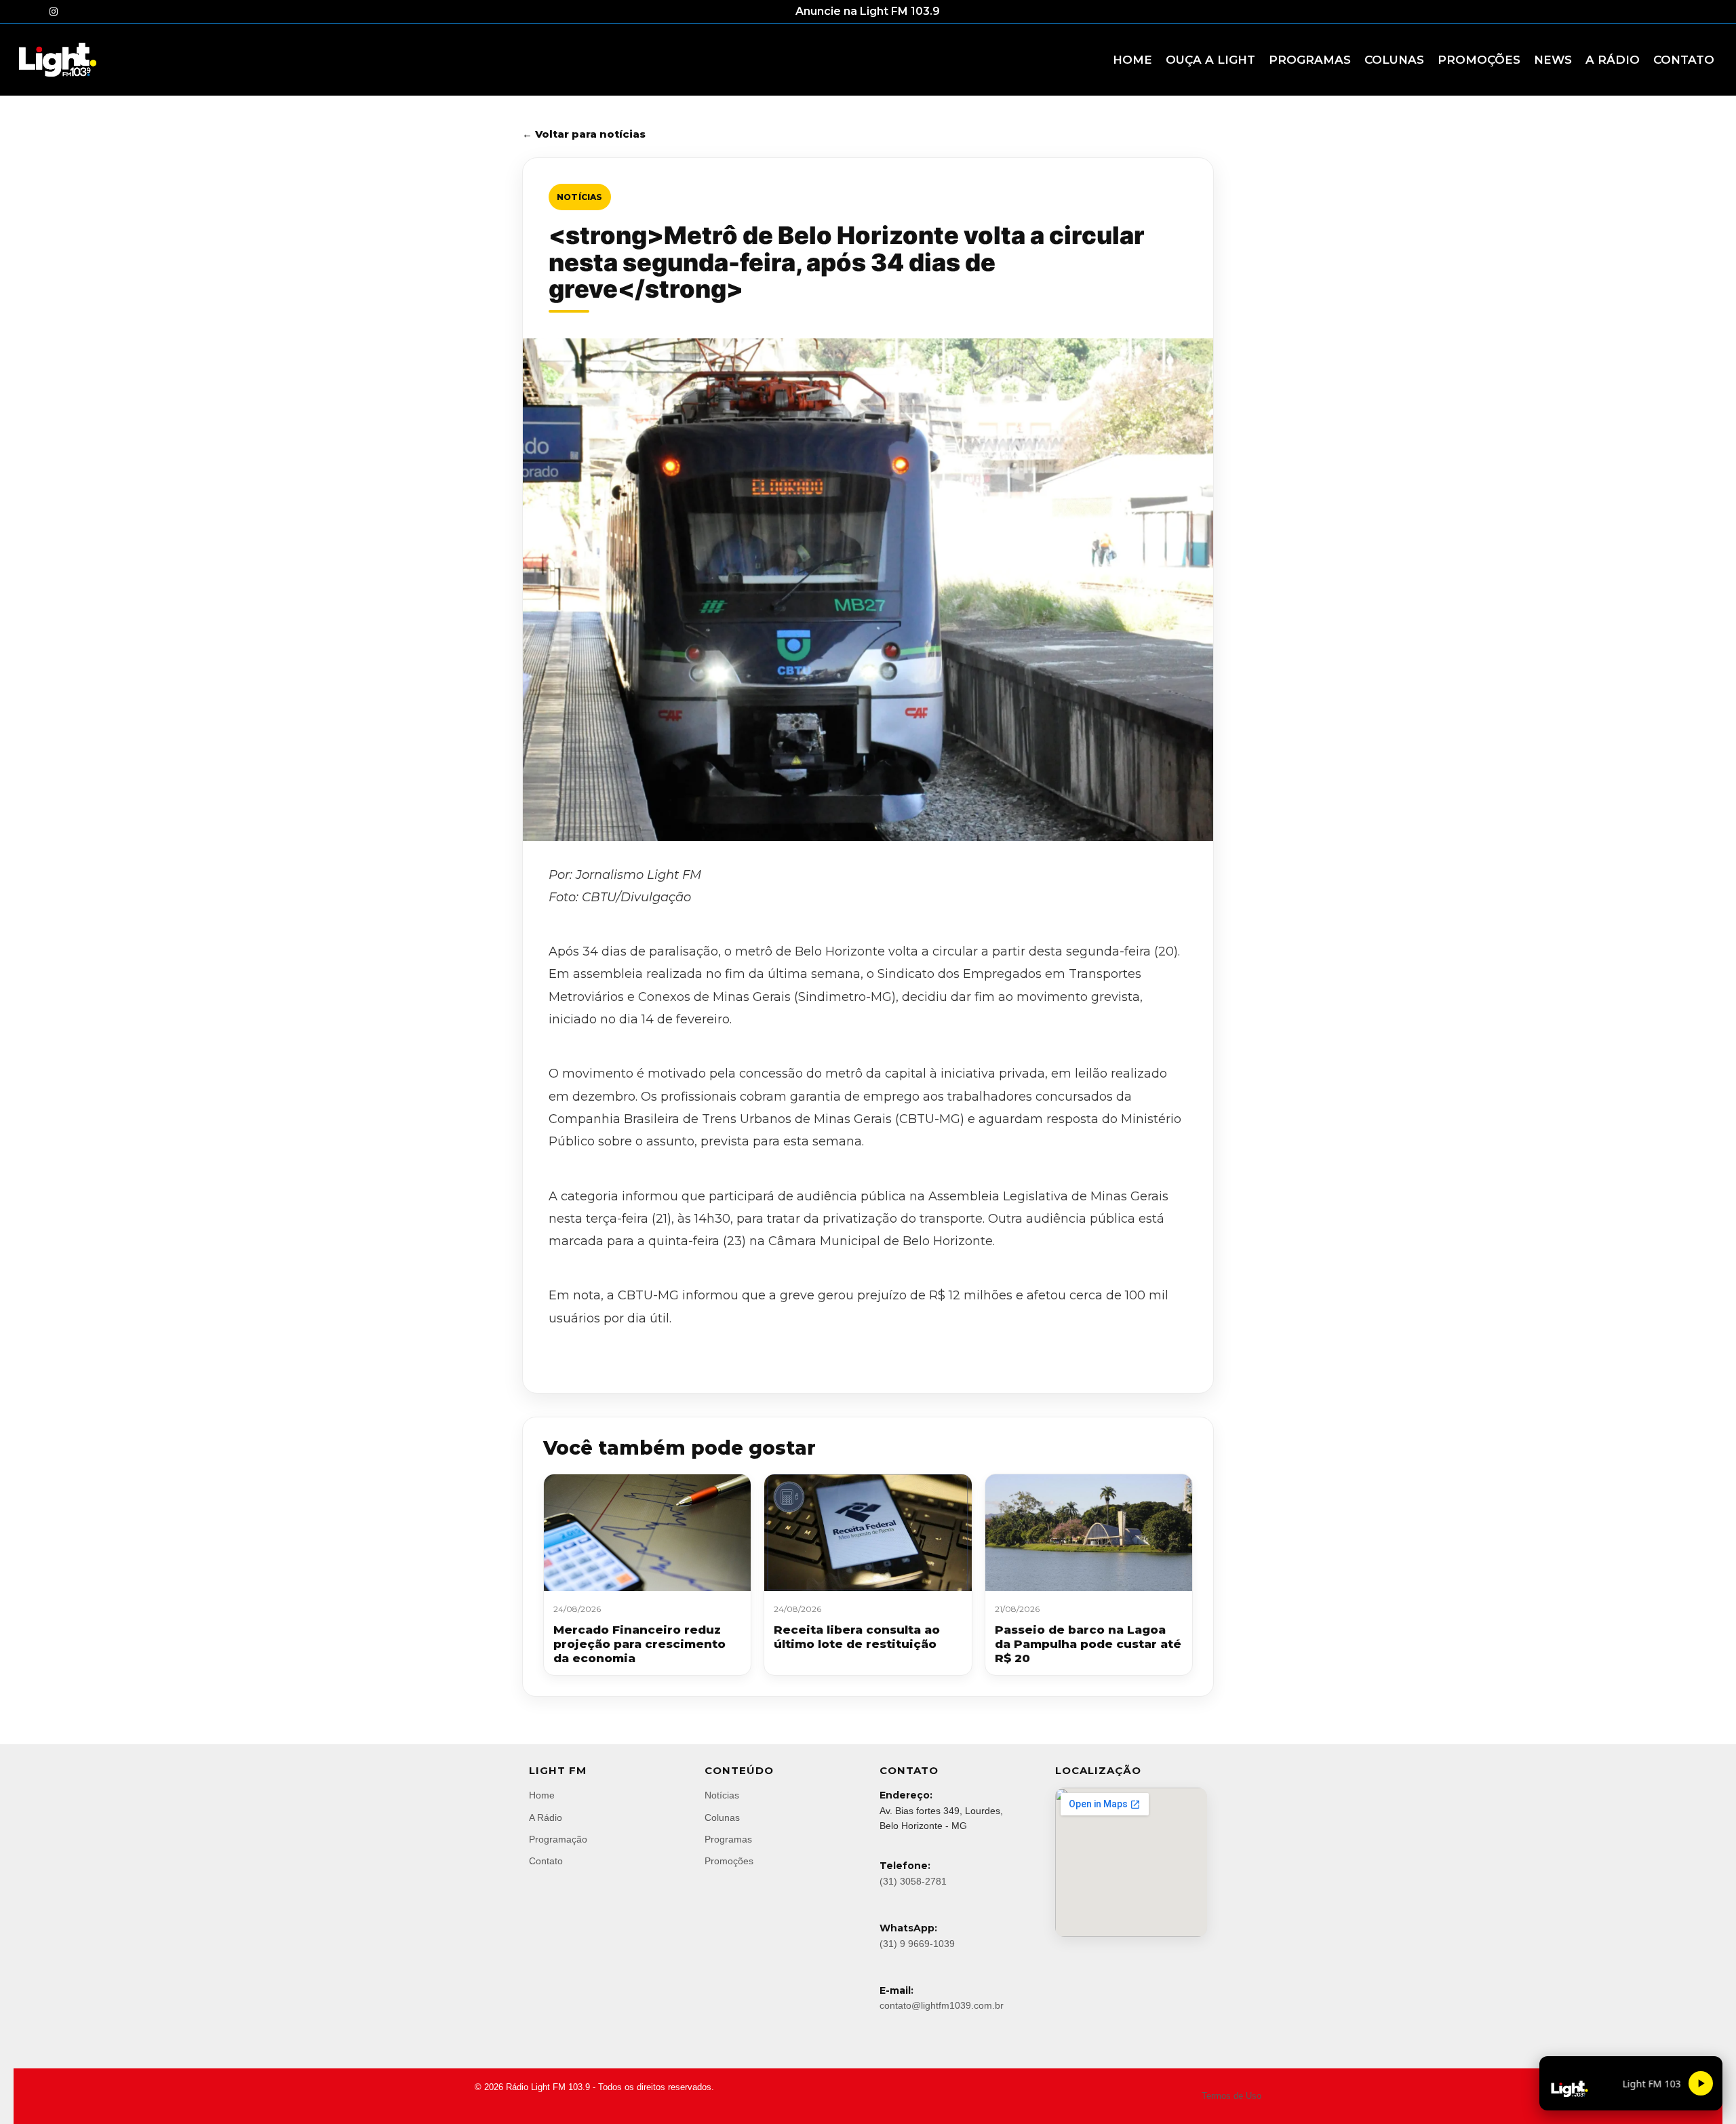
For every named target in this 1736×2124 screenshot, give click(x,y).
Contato (546, 1861)
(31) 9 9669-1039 (917, 1944)
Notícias (580, 197)
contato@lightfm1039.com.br (942, 2005)
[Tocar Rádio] (1701, 2083)
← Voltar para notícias (584, 134)
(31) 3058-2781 (913, 1881)
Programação (558, 1839)
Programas (728, 1839)
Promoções (729, 1861)
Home (542, 1795)
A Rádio (546, 1817)
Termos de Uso (1231, 2096)
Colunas (722, 1817)
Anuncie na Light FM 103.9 (868, 11)
